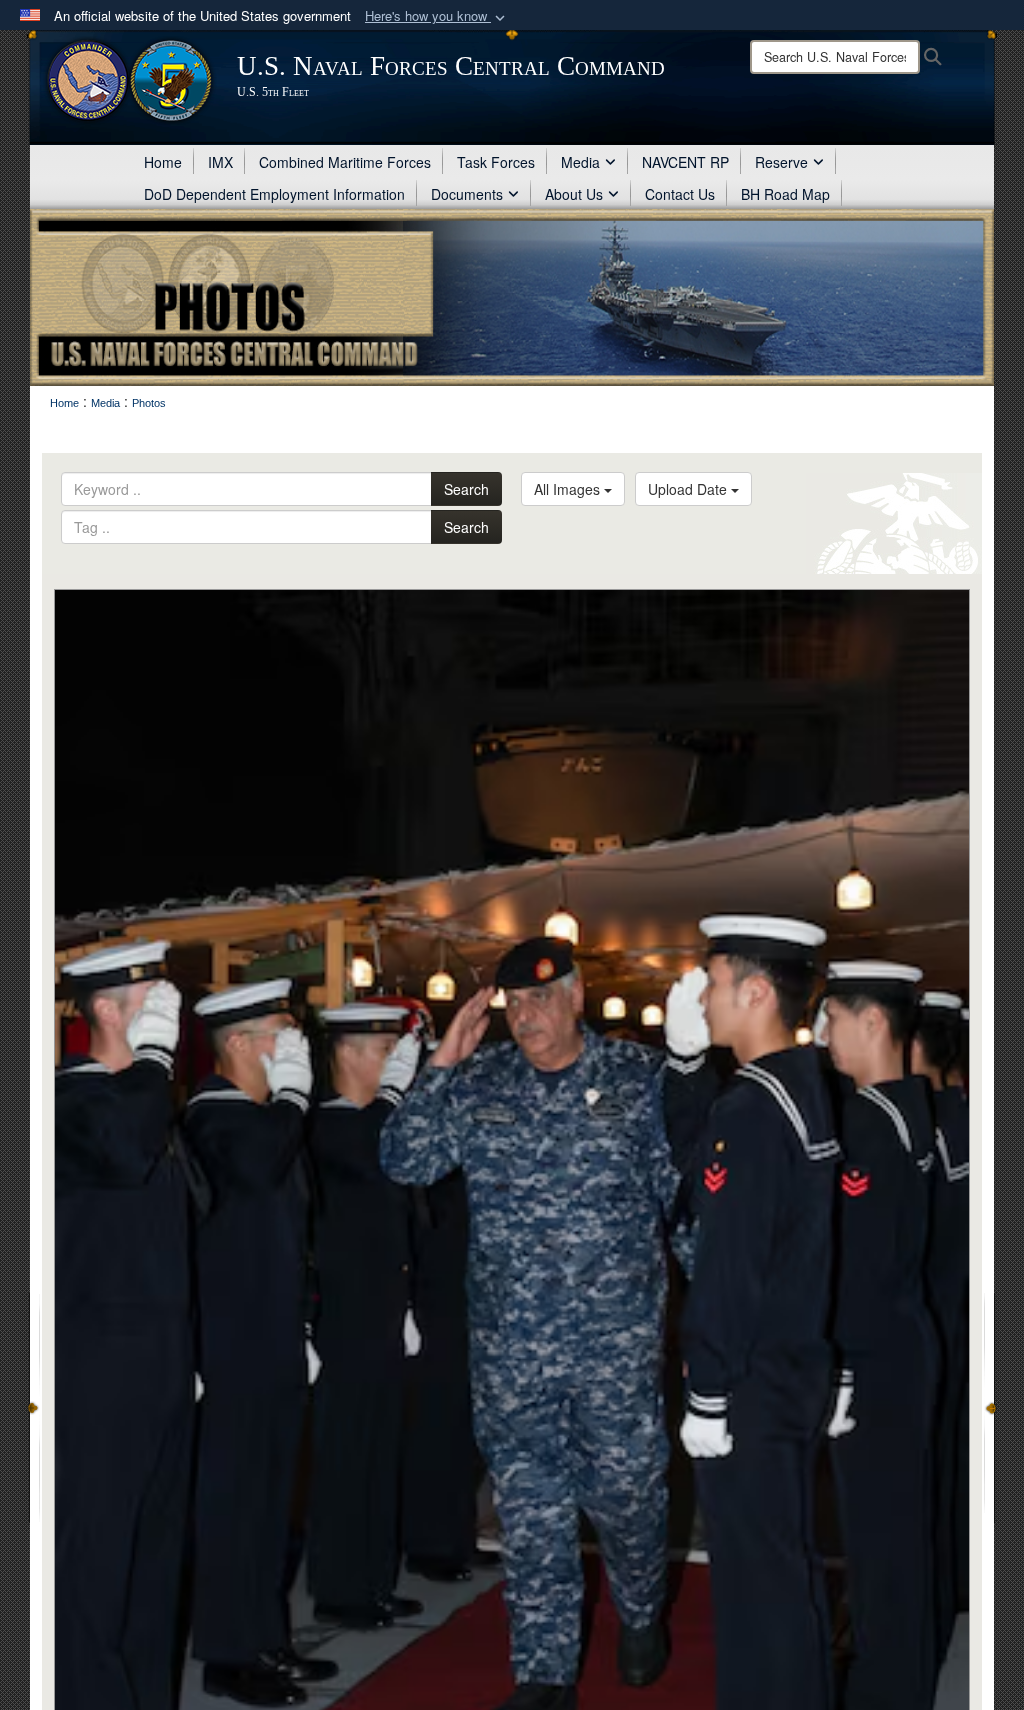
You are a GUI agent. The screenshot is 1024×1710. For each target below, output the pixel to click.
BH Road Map (785, 194)
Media (580, 162)
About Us (574, 194)
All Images (569, 489)
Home (163, 162)
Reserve (781, 162)
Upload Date (689, 489)
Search (466, 489)
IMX (220, 162)
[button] (437, 16)
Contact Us (680, 194)
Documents (467, 194)
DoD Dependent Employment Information (274, 194)
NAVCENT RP (685, 162)
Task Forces (496, 162)
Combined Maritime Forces (345, 162)
